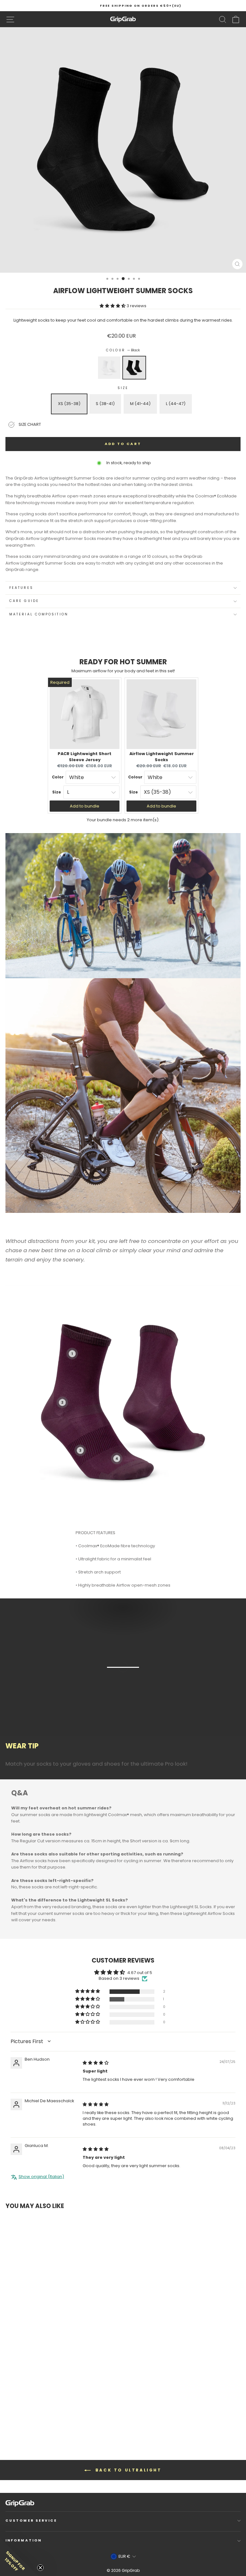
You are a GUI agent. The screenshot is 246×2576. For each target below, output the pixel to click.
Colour (123, 350)
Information (24, 2540)
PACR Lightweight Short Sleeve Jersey (85, 757)
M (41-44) (140, 404)
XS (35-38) (69, 404)
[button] (113, 306)
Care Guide (24, 601)
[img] (96, 2063)
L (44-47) (176, 404)
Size (123, 388)
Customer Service (31, 2521)
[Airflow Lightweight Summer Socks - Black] (20, 2419)
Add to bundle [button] (85, 806)
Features (21, 588)
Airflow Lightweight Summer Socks (162, 757)
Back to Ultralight (127, 2470)
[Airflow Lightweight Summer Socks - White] (14, 2419)
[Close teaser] (40, 2568)
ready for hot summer (123, 662)
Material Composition (39, 614)
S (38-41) (105, 404)
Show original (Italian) (41, 2177)
